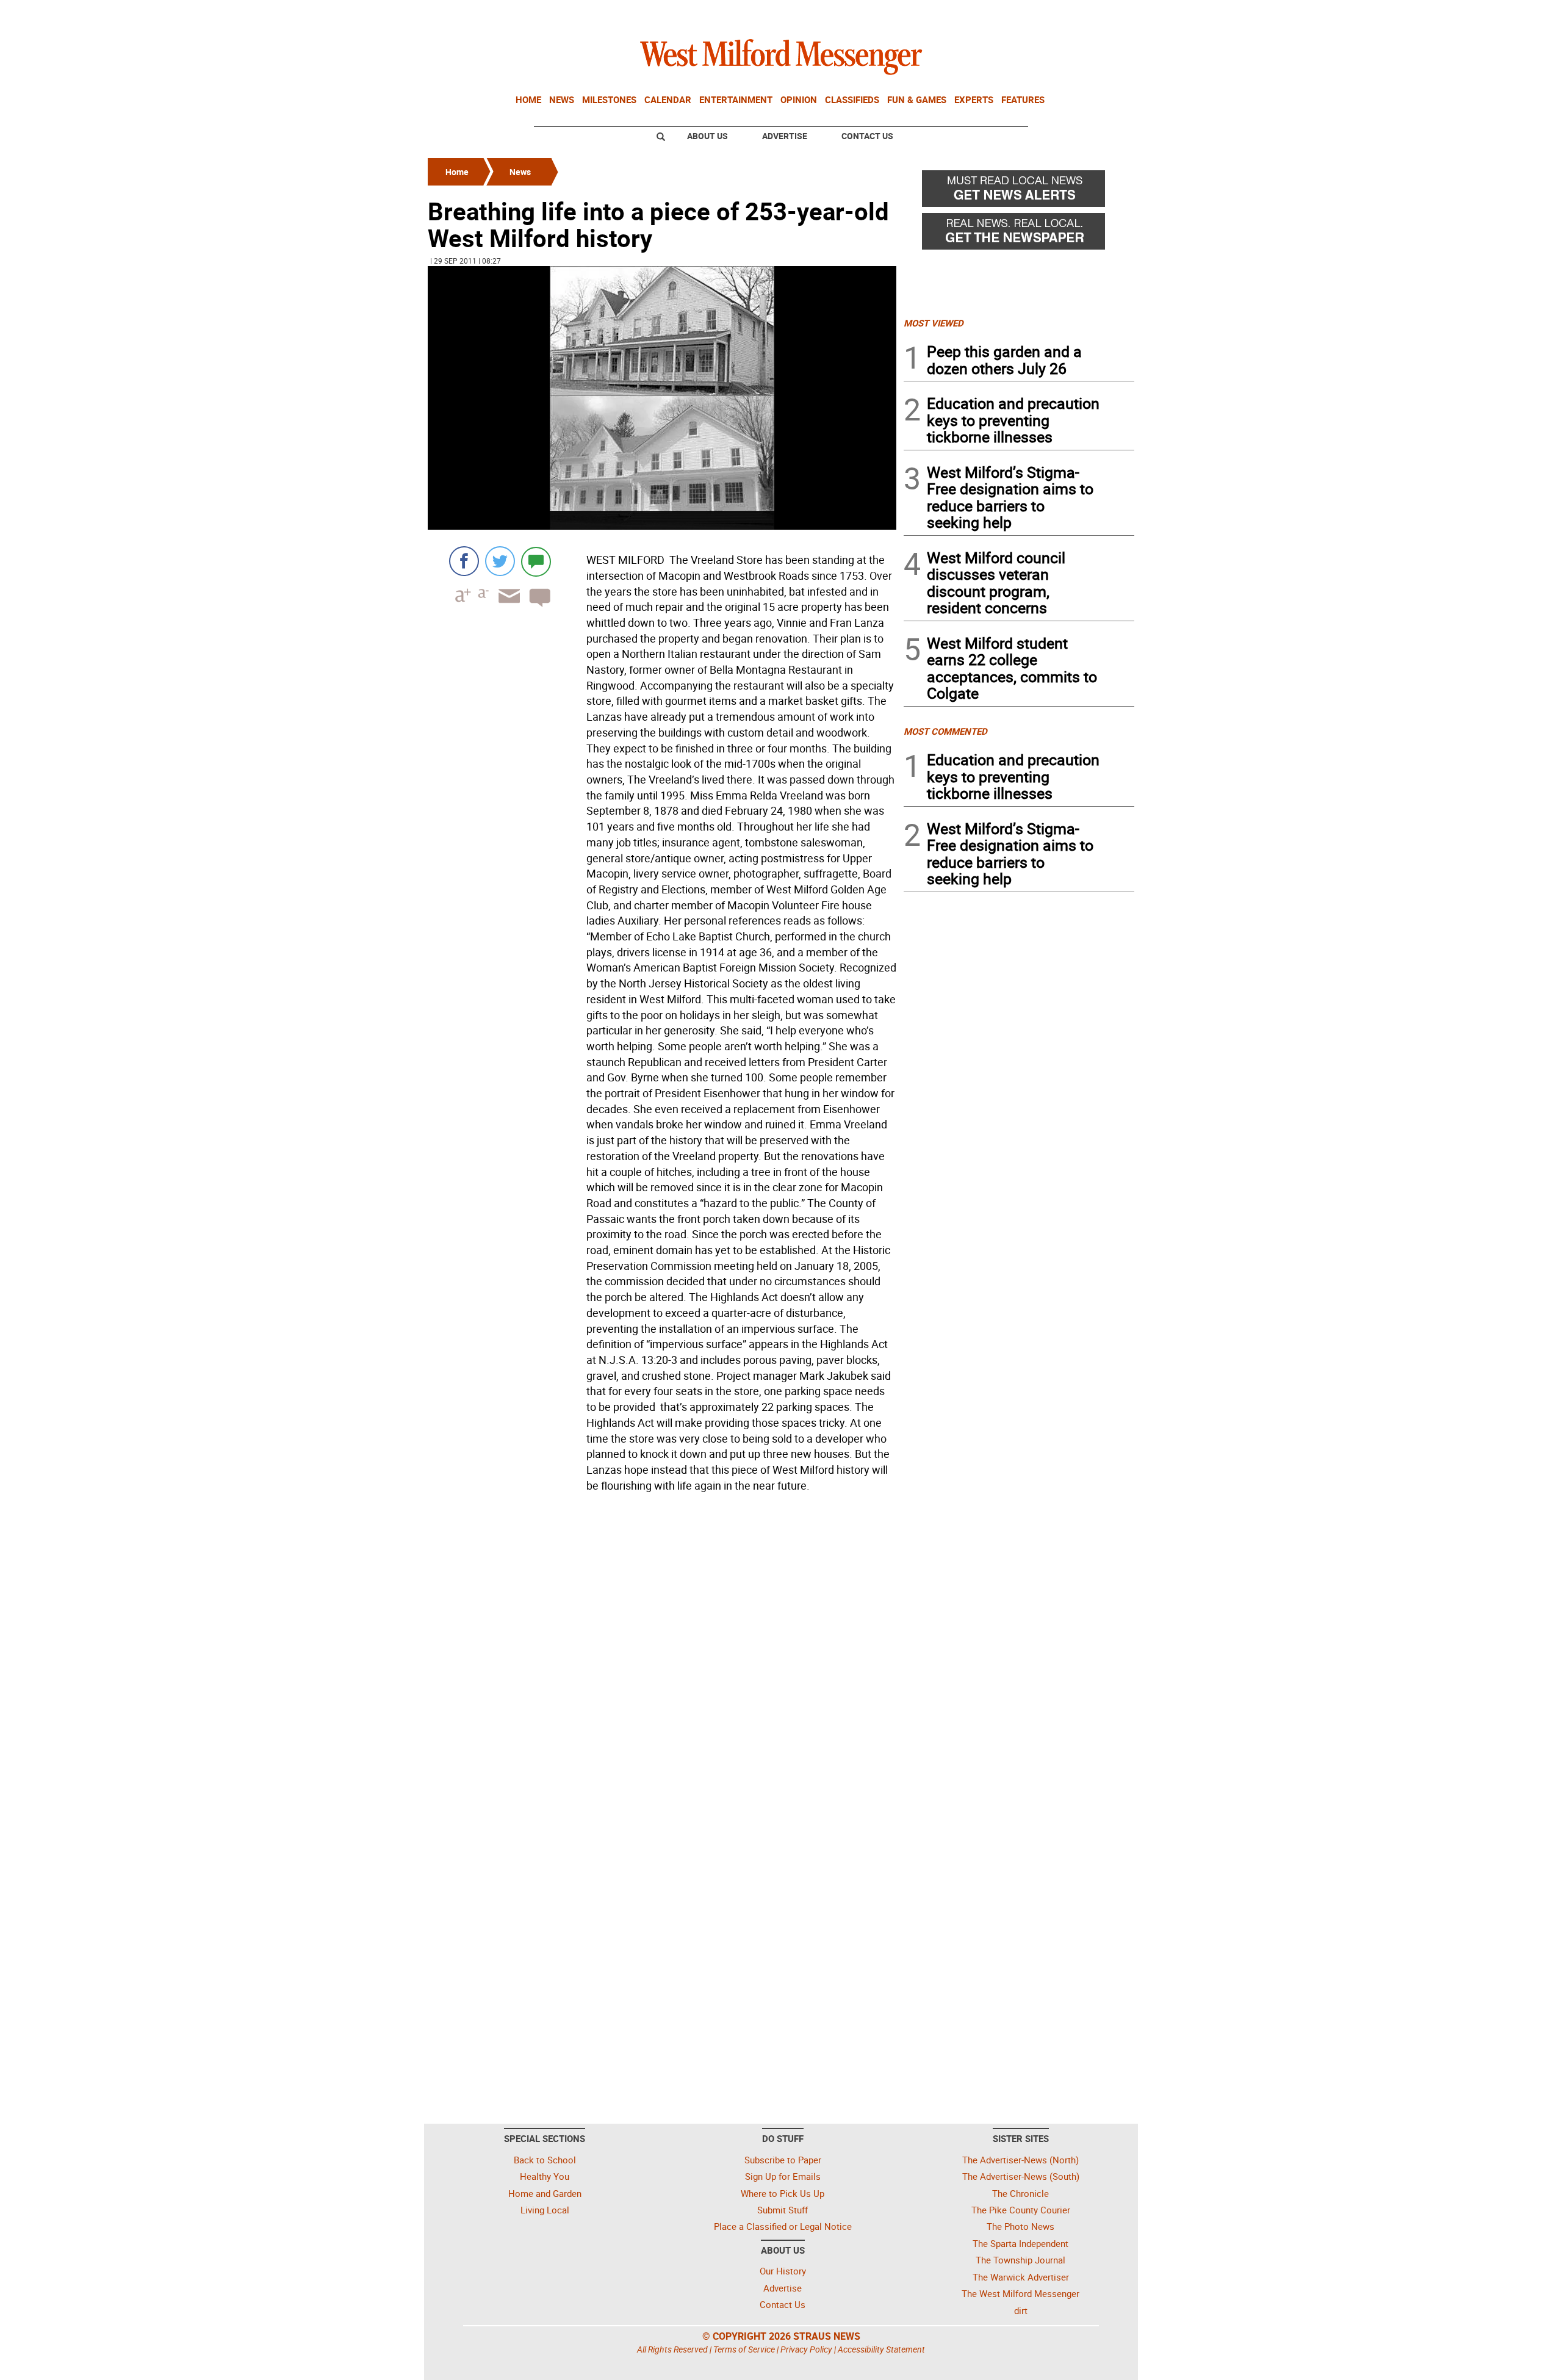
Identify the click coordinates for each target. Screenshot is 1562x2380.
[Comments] (536, 561)
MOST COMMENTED (945, 731)
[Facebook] (464, 561)
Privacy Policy (806, 2349)
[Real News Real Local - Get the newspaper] (1019, 234)
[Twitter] (500, 561)
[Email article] (505, 607)
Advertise (785, 136)
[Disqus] (662, 1652)
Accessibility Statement (881, 2349)
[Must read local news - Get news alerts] (1019, 192)
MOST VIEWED (934, 323)
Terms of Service (744, 2349)
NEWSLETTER (1036, 14)
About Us (707, 136)
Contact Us (867, 136)
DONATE (1105, 14)
